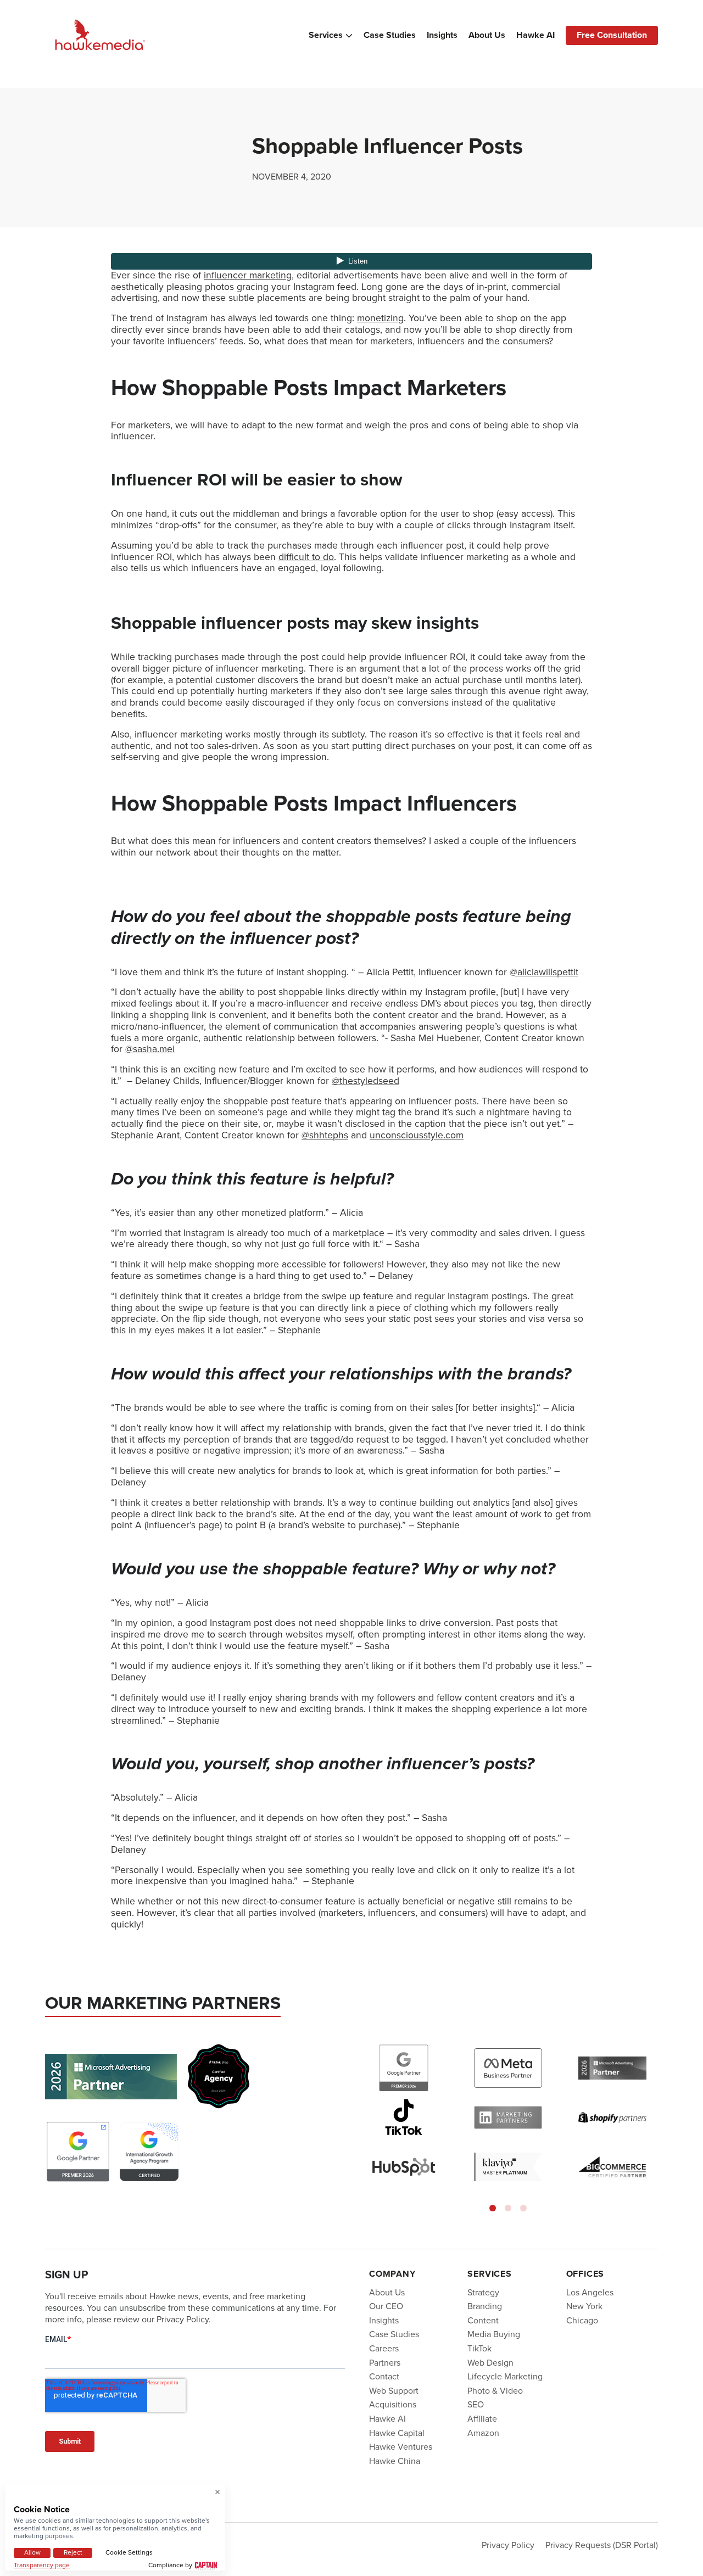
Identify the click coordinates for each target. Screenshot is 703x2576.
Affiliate (482, 2419)
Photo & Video (495, 2390)
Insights (442, 35)
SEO (476, 2404)
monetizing (380, 318)
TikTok (479, 2348)
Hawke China (395, 2460)
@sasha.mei (150, 1049)
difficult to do (306, 557)
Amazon (483, 2432)
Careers (384, 2348)
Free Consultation (612, 35)
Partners (385, 2362)
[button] (493, 2208)
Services (326, 35)
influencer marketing (248, 275)
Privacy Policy (508, 2544)
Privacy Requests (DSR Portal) (602, 2544)
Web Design (490, 2362)
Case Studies (390, 35)
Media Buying (494, 2334)
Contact (384, 2376)
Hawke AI (535, 35)
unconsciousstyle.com (417, 1135)
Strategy (483, 2292)
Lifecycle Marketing (505, 2376)
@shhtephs (325, 1135)
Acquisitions (393, 2404)
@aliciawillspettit (544, 972)
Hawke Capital (397, 2432)
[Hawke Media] (100, 35)
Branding (485, 2306)
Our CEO (386, 2306)
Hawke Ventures (401, 2447)
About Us (487, 35)
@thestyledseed (366, 1081)
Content (483, 2320)
